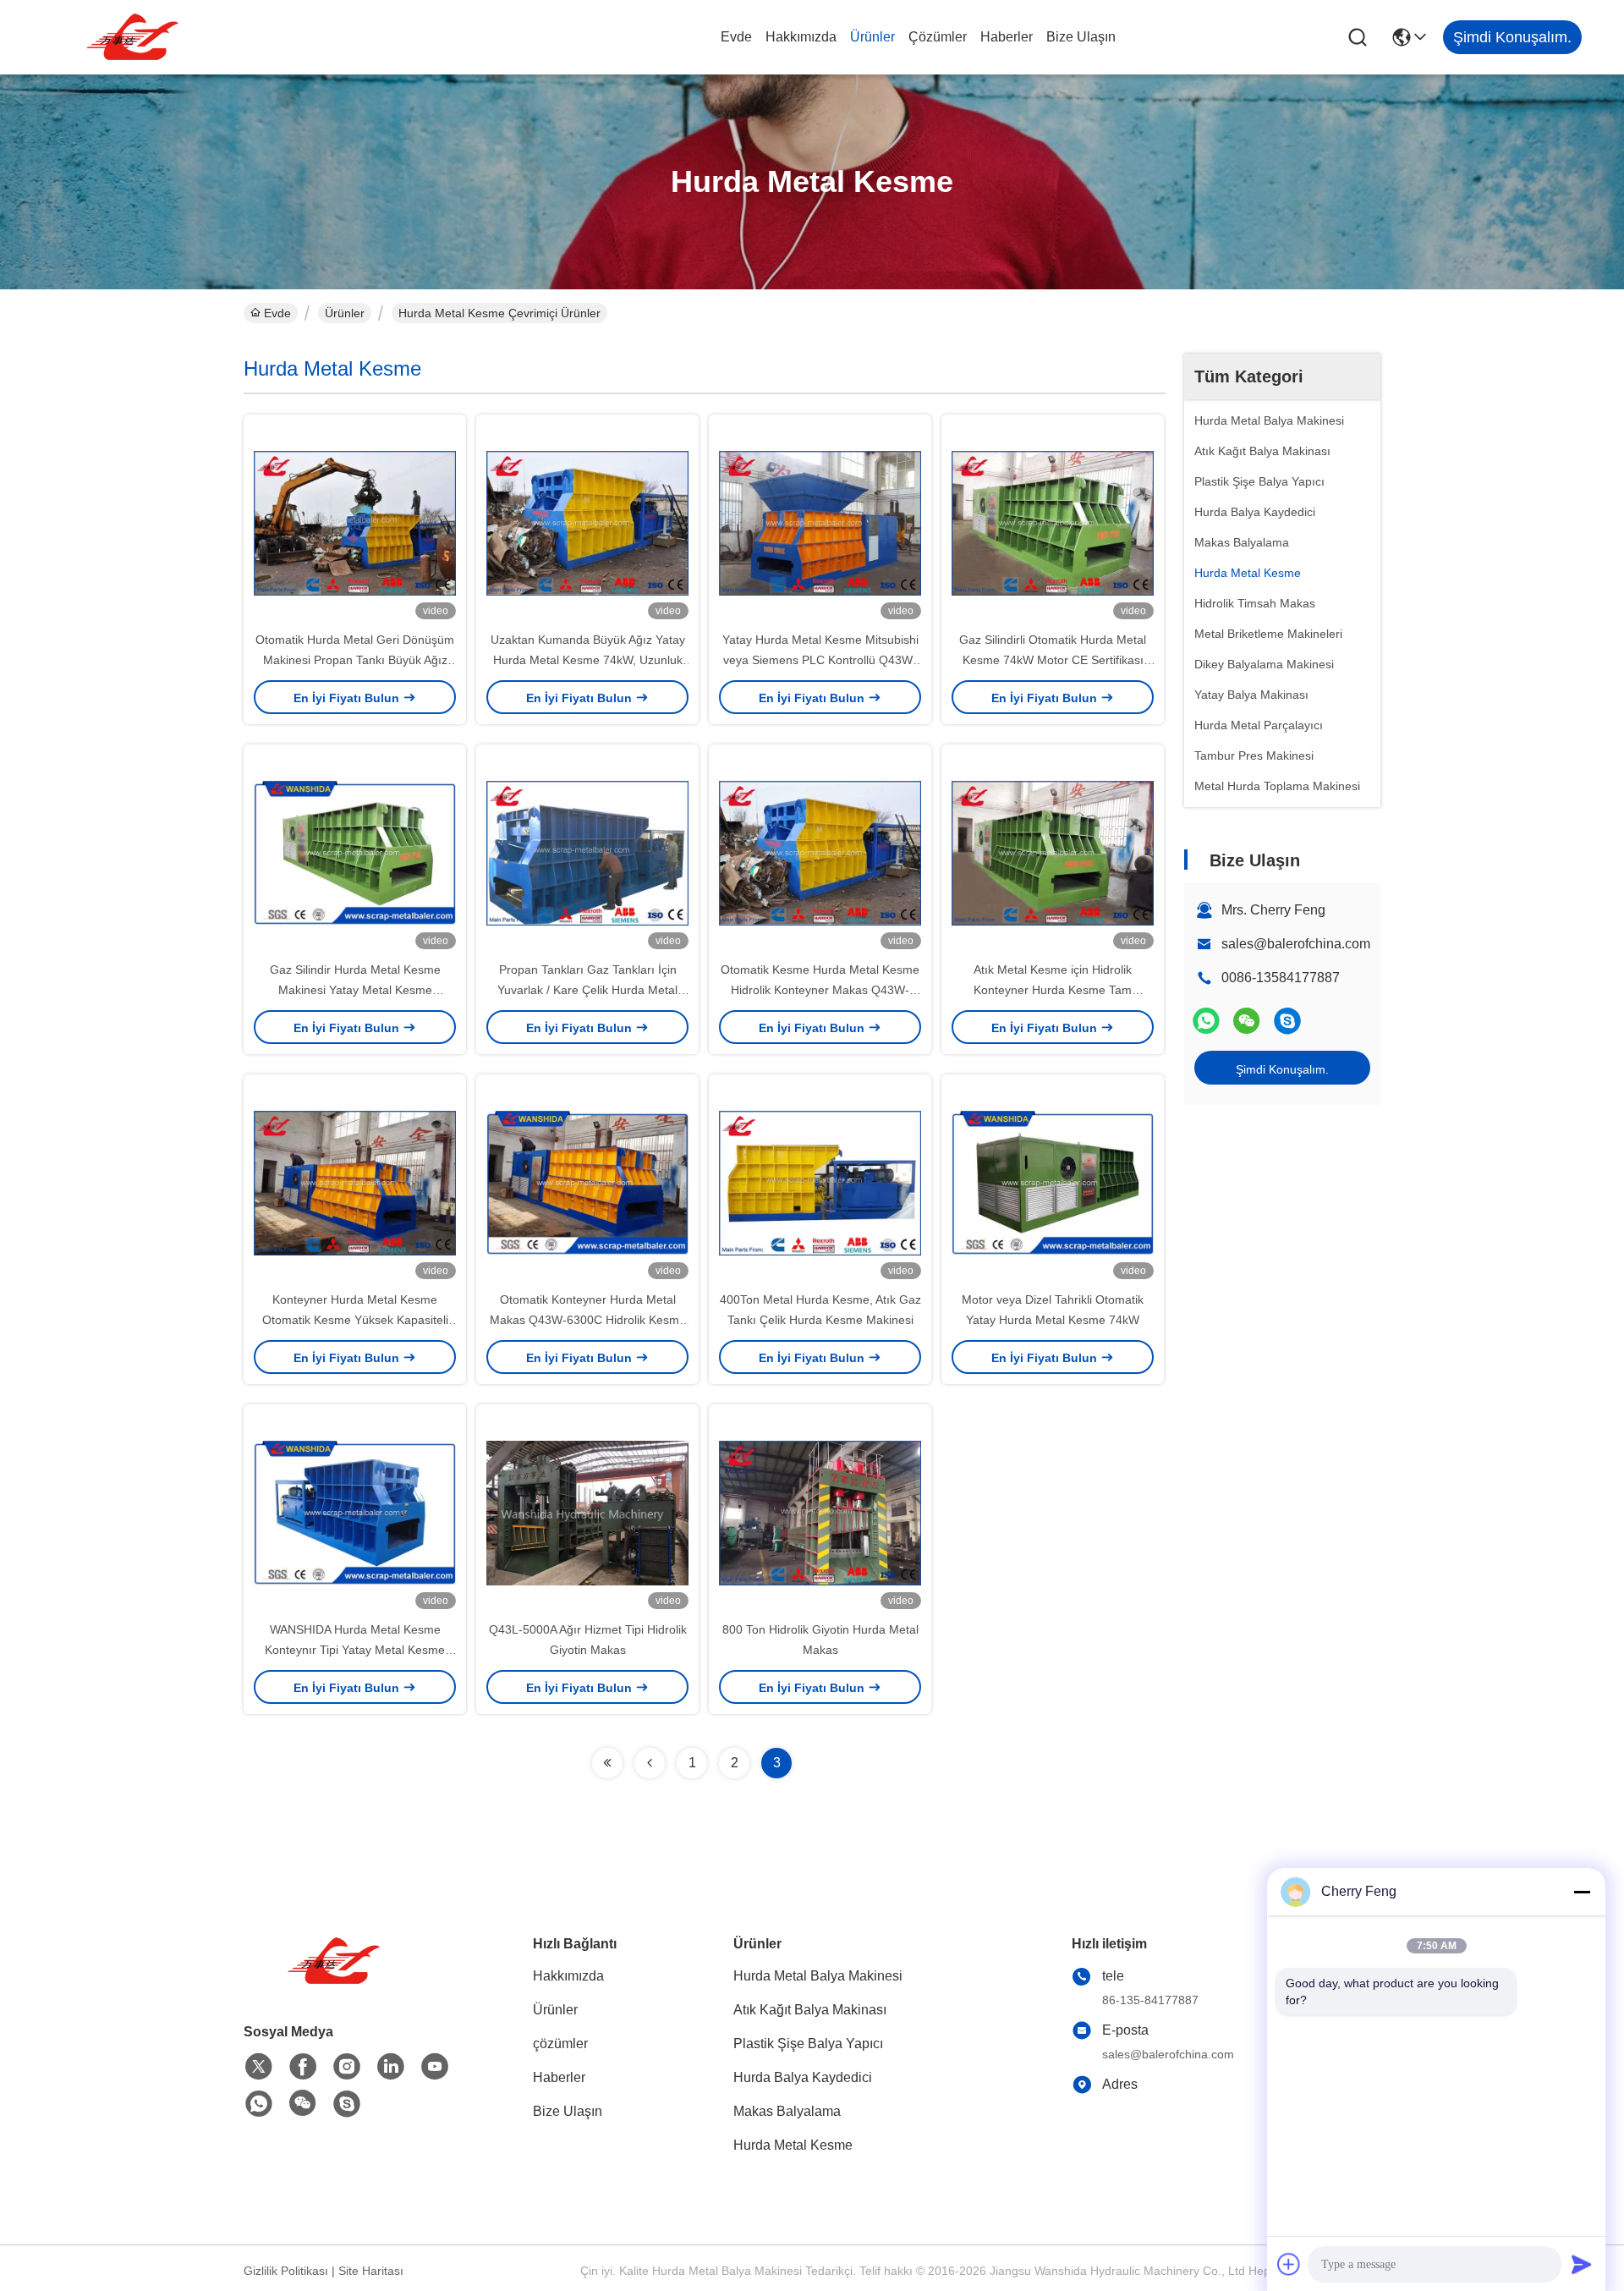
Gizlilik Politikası (286, 2271)
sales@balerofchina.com (1296, 944)
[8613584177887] (259, 2104)
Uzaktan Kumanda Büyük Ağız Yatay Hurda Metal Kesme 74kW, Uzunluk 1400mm (588, 660)
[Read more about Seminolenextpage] (607, 1763)
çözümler (938, 37)
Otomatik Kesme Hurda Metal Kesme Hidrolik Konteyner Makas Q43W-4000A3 (820, 990)
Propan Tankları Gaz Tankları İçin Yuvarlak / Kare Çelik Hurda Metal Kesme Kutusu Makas (587, 990)
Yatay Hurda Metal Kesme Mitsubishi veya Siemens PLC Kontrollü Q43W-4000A (820, 660)
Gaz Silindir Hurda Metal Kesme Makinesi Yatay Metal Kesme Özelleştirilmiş (355, 990)
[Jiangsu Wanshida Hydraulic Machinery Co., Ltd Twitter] (259, 2067)
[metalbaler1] (1287, 1021)
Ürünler (872, 37)
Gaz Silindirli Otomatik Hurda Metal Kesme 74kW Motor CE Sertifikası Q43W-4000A (1053, 660)
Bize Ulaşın (1081, 37)
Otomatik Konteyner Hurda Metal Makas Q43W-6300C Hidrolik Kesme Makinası (588, 1320)
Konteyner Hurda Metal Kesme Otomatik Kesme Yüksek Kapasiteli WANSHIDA (355, 1320)
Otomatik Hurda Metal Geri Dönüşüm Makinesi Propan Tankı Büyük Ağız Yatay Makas (355, 660)
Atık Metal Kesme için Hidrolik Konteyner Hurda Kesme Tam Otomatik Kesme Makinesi (1053, 990)
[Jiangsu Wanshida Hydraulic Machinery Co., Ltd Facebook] (303, 2067)
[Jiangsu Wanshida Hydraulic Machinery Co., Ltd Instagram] (347, 2067)
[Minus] (1582, 1892)
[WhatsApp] (1206, 1021)
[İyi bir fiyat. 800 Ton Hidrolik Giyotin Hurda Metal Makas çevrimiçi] (820, 1512)
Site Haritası (371, 2271)
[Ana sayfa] (337, 1982)
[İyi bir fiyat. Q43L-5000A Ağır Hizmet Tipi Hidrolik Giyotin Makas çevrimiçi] (587, 1512)
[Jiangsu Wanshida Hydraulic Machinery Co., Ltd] (135, 37)
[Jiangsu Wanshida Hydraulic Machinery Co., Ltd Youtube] (435, 2067)
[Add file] (1289, 2264)
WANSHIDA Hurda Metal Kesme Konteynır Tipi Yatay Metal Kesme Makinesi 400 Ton (355, 1650)
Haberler (1007, 37)
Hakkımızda (801, 37)
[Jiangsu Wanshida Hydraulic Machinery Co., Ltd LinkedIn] (391, 2067)
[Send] (1582, 2264)
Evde (736, 37)
